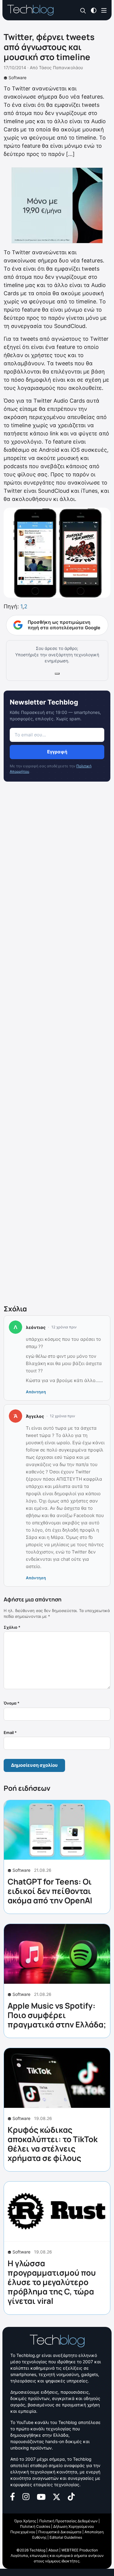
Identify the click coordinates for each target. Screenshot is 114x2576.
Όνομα (12, 1703)
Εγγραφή (57, 752)
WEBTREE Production (80, 2550)
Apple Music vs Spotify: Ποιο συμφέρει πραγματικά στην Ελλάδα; (57, 2015)
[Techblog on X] (57, 2496)
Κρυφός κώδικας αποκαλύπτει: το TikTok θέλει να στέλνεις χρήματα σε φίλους (53, 2144)
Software (17, 78)
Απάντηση (36, 1392)
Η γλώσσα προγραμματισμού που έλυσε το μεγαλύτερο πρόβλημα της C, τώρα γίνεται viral (52, 2282)
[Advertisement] (57, 1044)
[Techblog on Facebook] (13, 2496)
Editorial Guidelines (66, 2537)
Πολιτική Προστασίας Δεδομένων (68, 2521)
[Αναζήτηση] (83, 10)
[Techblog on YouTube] (41, 2496)
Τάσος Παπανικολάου (61, 68)
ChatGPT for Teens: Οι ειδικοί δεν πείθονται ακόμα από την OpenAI (50, 1891)
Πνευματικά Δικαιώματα (60, 2532)
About (53, 2550)
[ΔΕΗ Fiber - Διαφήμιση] (57, 205)
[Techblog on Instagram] (26, 2496)
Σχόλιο (12, 1627)
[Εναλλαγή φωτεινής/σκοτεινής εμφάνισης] (94, 10)
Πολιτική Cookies (35, 2526)
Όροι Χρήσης (25, 2521)
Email (10, 1733)
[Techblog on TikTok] (71, 2496)
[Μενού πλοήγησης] (104, 10)
